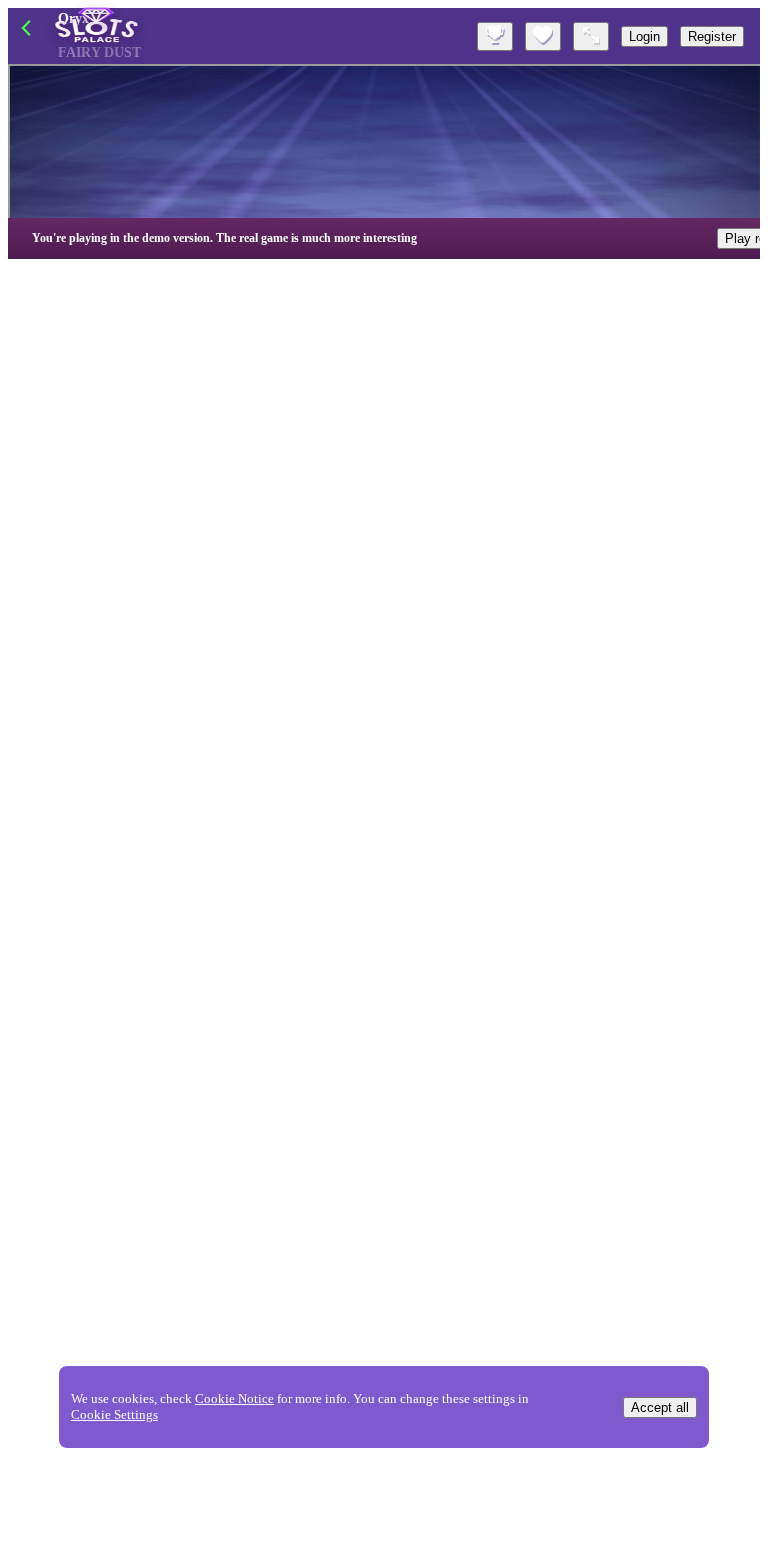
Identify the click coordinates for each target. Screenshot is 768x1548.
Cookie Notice (234, 1398)
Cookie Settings (114, 1414)
